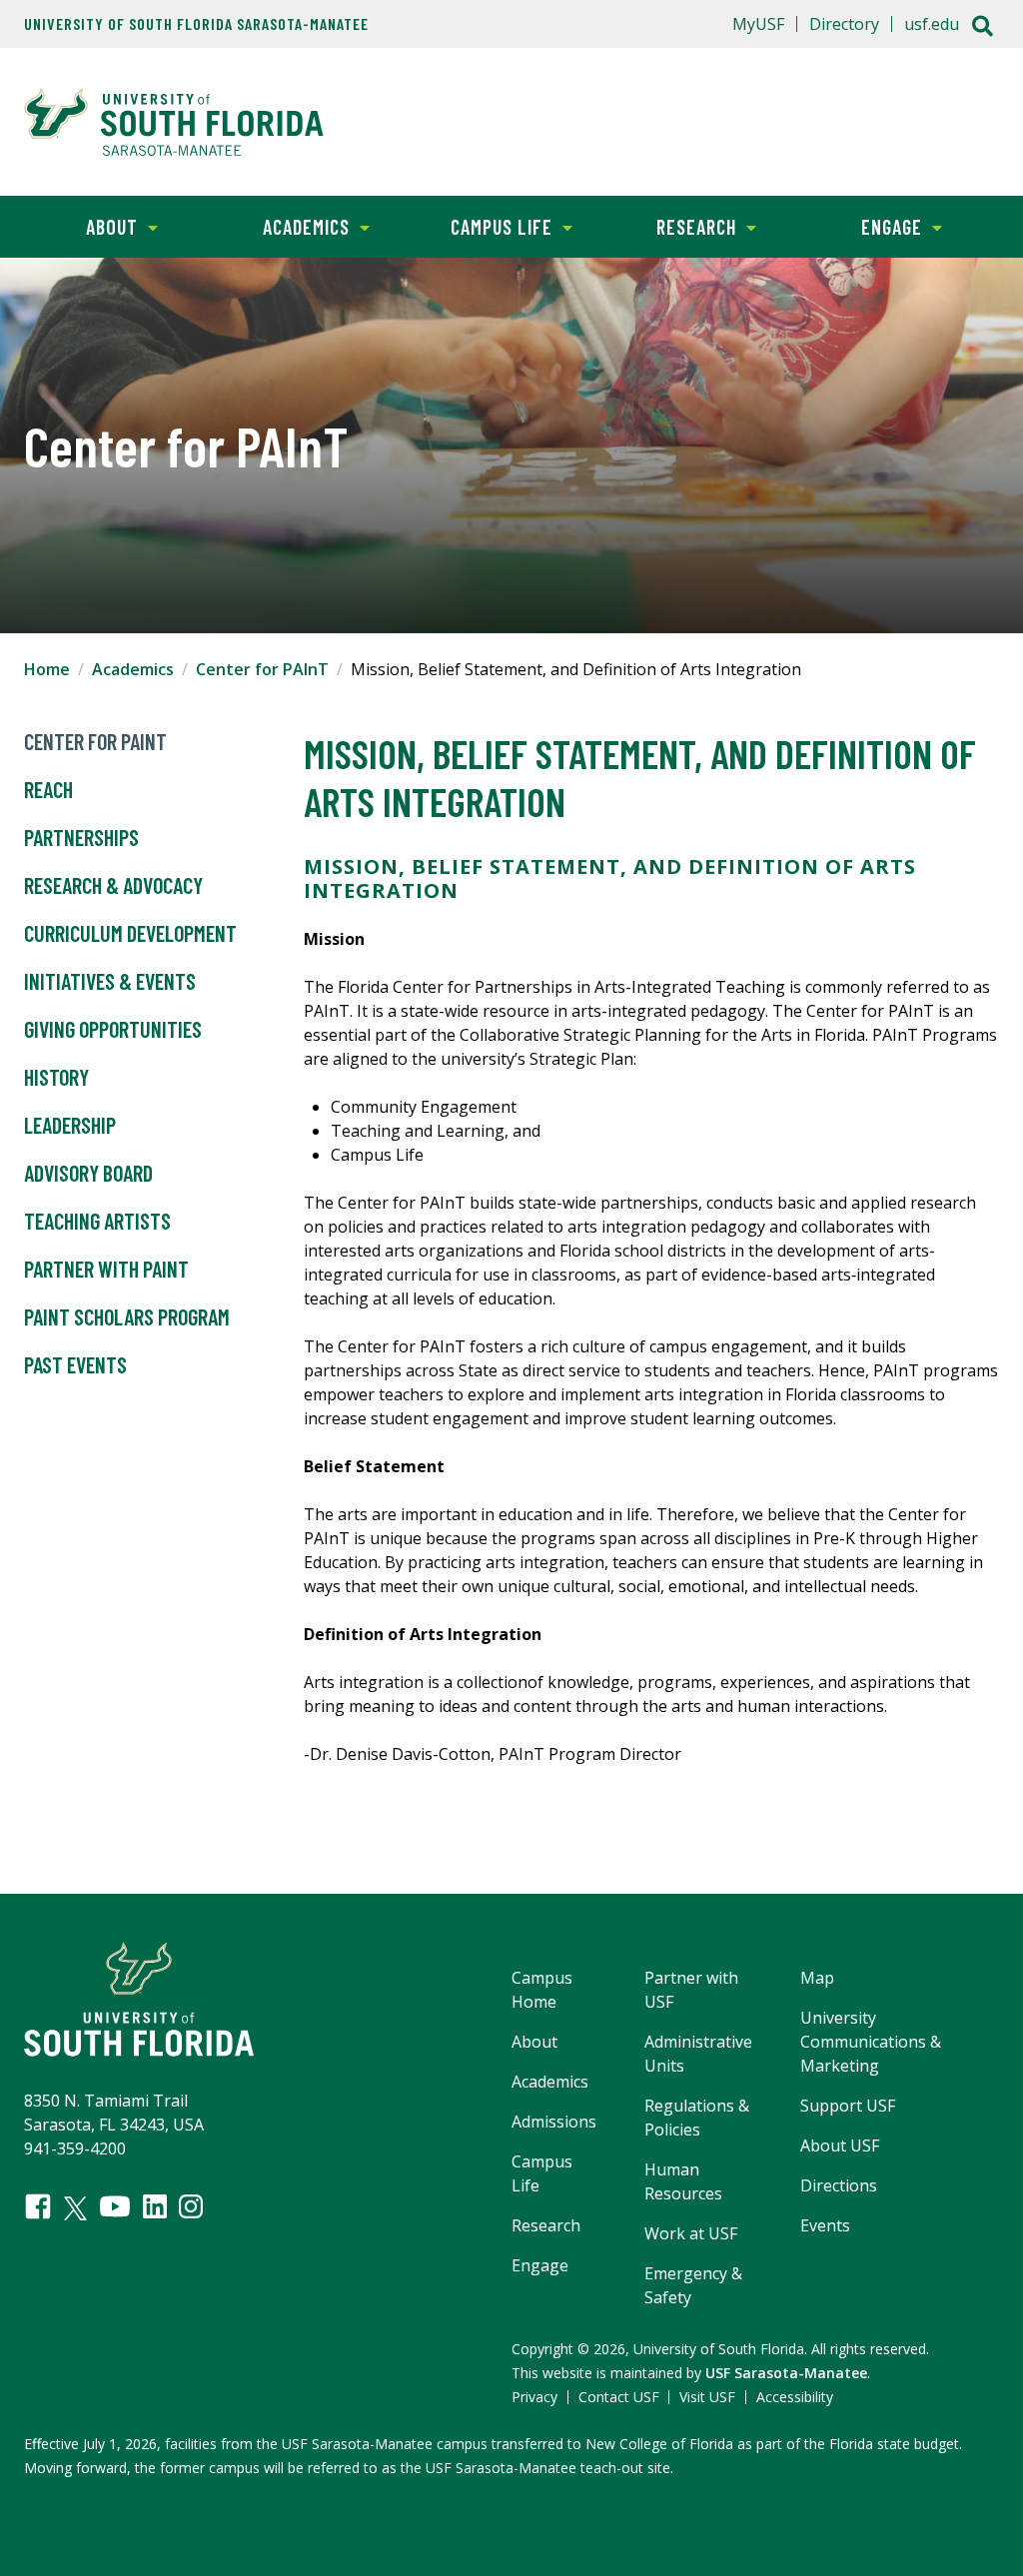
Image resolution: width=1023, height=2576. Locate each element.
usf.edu (932, 24)
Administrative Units (698, 2054)
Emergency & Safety (693, 2285)
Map (817, 1978)
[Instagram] (191, 2206)
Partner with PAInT (106, 1269)
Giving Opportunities (113, 1029)
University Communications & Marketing (871, 2042)
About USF (840, 2146)
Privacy (534, 2397)
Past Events (75, 1364)
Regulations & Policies (697, 2118)
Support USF (848, 2106)
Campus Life (483, 227)
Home (47, 669)
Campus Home (542, 1990)
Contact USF (619, 2397)
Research (673, 227)
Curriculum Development (130, 933)
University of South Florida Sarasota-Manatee (196, 24)
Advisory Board (88, 1173)
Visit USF (707, 2397)
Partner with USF (691, 1990)
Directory (844, 24)
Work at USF (691, 2233)
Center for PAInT (262, 669)
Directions (839, 2185)
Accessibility (795, 2397)
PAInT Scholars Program (127, 1316)
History (56, 1077)
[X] (75, 2208)
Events (825, 2225)
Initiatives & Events (110, 981)
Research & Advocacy (113, 885)
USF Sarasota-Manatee (786, 2373)
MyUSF (758, 24)
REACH (48, 789)
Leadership (70, 1125)
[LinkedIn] (155, 2206)
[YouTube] (115, 2206)
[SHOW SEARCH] (983, 28)
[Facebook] (38, 2206)
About (81, 227)
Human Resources (683, 2181)
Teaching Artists (97, 1221)
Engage (863, 227)
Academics (284, 227)
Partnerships (81, 837)
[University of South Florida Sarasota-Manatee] (174, 122)
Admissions (554, 2122)
